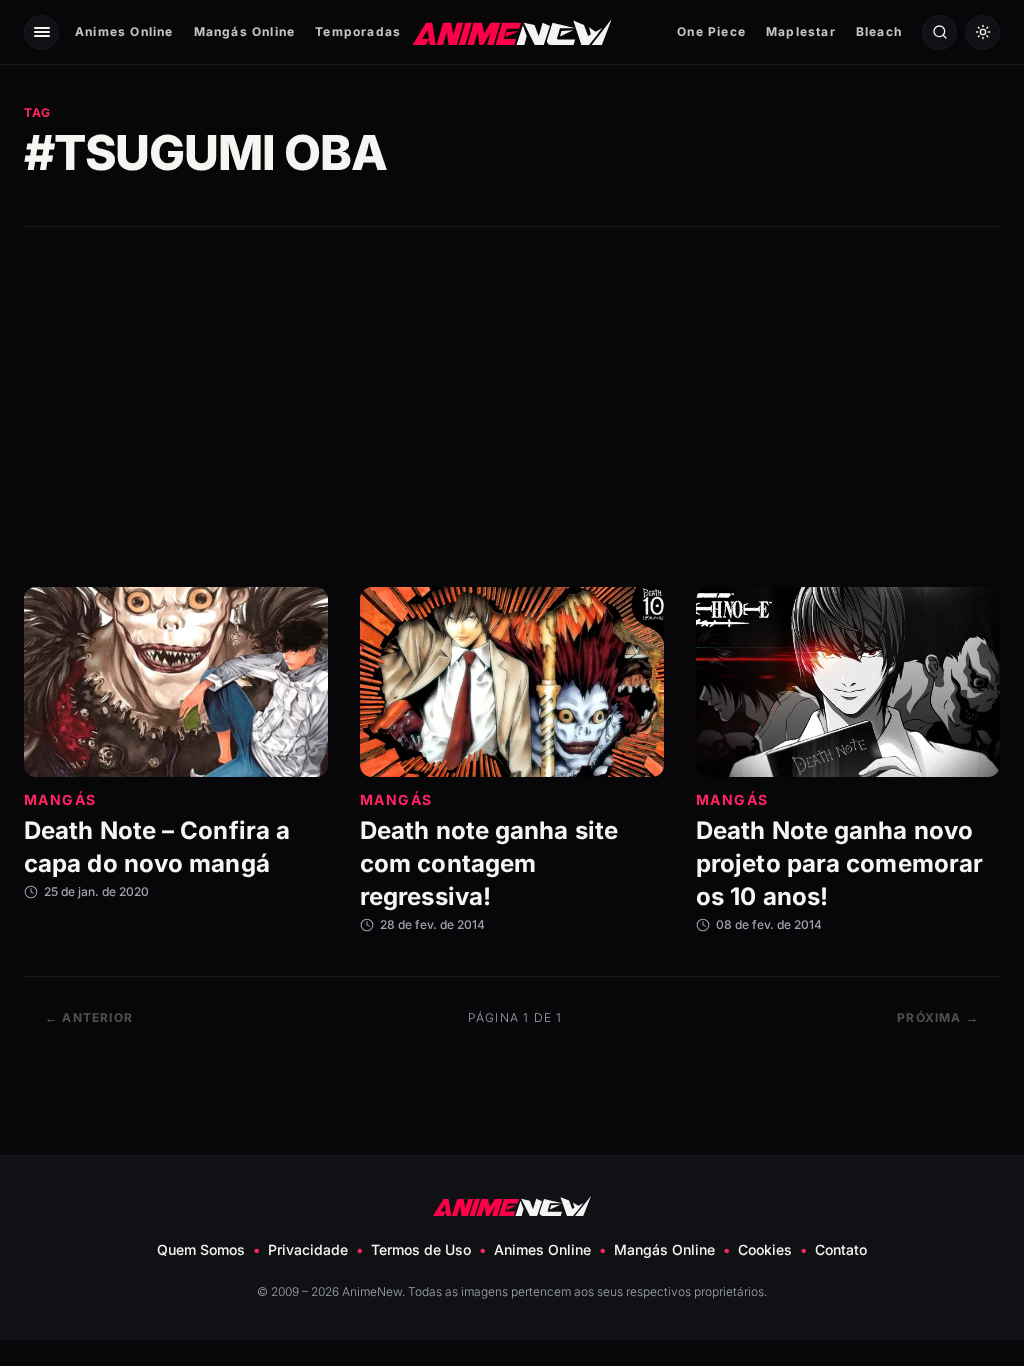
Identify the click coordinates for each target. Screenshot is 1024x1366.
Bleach (879, 31)
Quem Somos (201, 1249)
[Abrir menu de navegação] (41, 32)
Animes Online (124, 31)
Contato (841, 1249)
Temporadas (358, 31)
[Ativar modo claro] (982, 32)
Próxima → (938, 1017)
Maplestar (801, 31)
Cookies (765, 1249)
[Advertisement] (512, 407)
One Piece (711, 31)
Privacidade (308, 1249)
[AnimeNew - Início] (512, 31)
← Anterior (89, 1017)
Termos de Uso (421, 1249)
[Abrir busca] (939, 32)
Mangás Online (245, 31)
